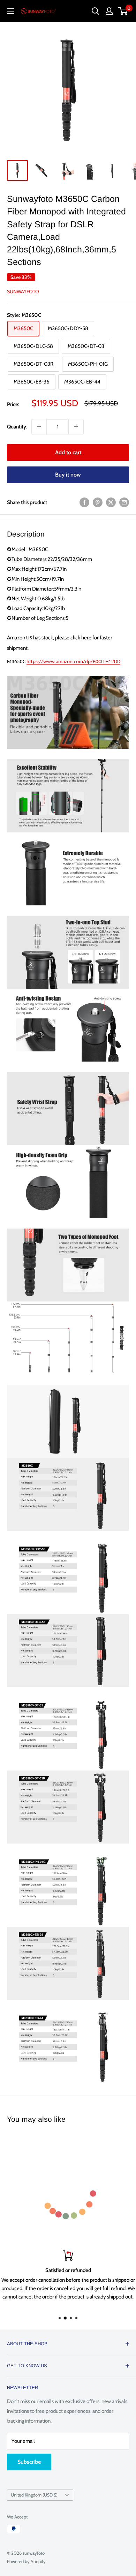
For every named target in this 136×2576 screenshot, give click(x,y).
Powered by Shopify (26, 2561)
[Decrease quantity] (39, 427)
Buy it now (68, 475)
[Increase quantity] (76, 427)
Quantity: (17, 427)
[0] (123, 11)
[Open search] (96, 11)
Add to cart (68, 452)
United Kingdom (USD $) (34, 2495)
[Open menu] (10, 11)
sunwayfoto (23, 291)
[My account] (109, 11)
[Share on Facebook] (84, 502)
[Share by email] (124, 502)
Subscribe (29, 2462)
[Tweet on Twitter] (111, 502)
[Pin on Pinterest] (98, 502)
